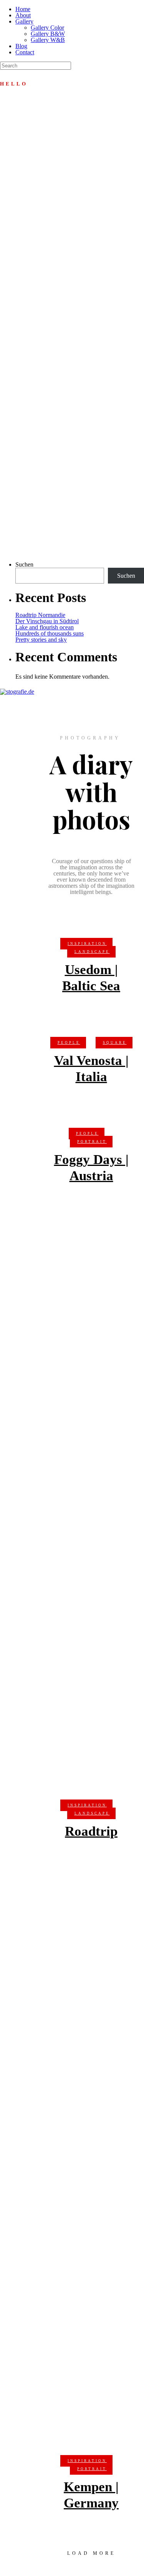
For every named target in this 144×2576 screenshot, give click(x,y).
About (23, 15)
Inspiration (87, 944)
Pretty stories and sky (41, 640)
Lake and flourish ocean (45, 627)
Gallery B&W (48, 34)
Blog (21, 46)
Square (115, 1043)
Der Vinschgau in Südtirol (47, 621)
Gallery (24, 21)
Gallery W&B (48, 40)
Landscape (92, 952)
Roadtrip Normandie (40, 615)
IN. (4, 553)
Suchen (24, 564)
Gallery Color (47, 28)
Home (23, 9)
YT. (18, 553)
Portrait (92, 1142)
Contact (25, 52)
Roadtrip (91, 1831)
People (69, 1043)
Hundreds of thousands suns (50, 633)
